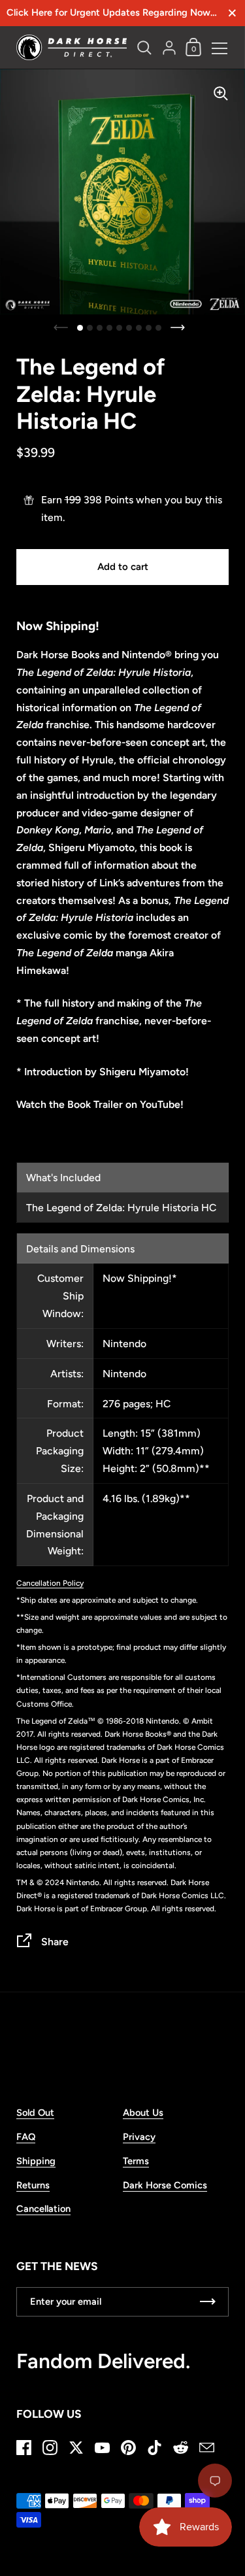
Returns (33, 2185)
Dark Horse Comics (165, 2185)
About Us (143, 2113)
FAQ (26, 2137)
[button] (80, 328)
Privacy (139, 2137)
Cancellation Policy (50, 1583)
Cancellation (43, 2209)
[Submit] (208, 2302)
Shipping (36, 2161)
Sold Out (35, 2113)
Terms (136, 2161)
